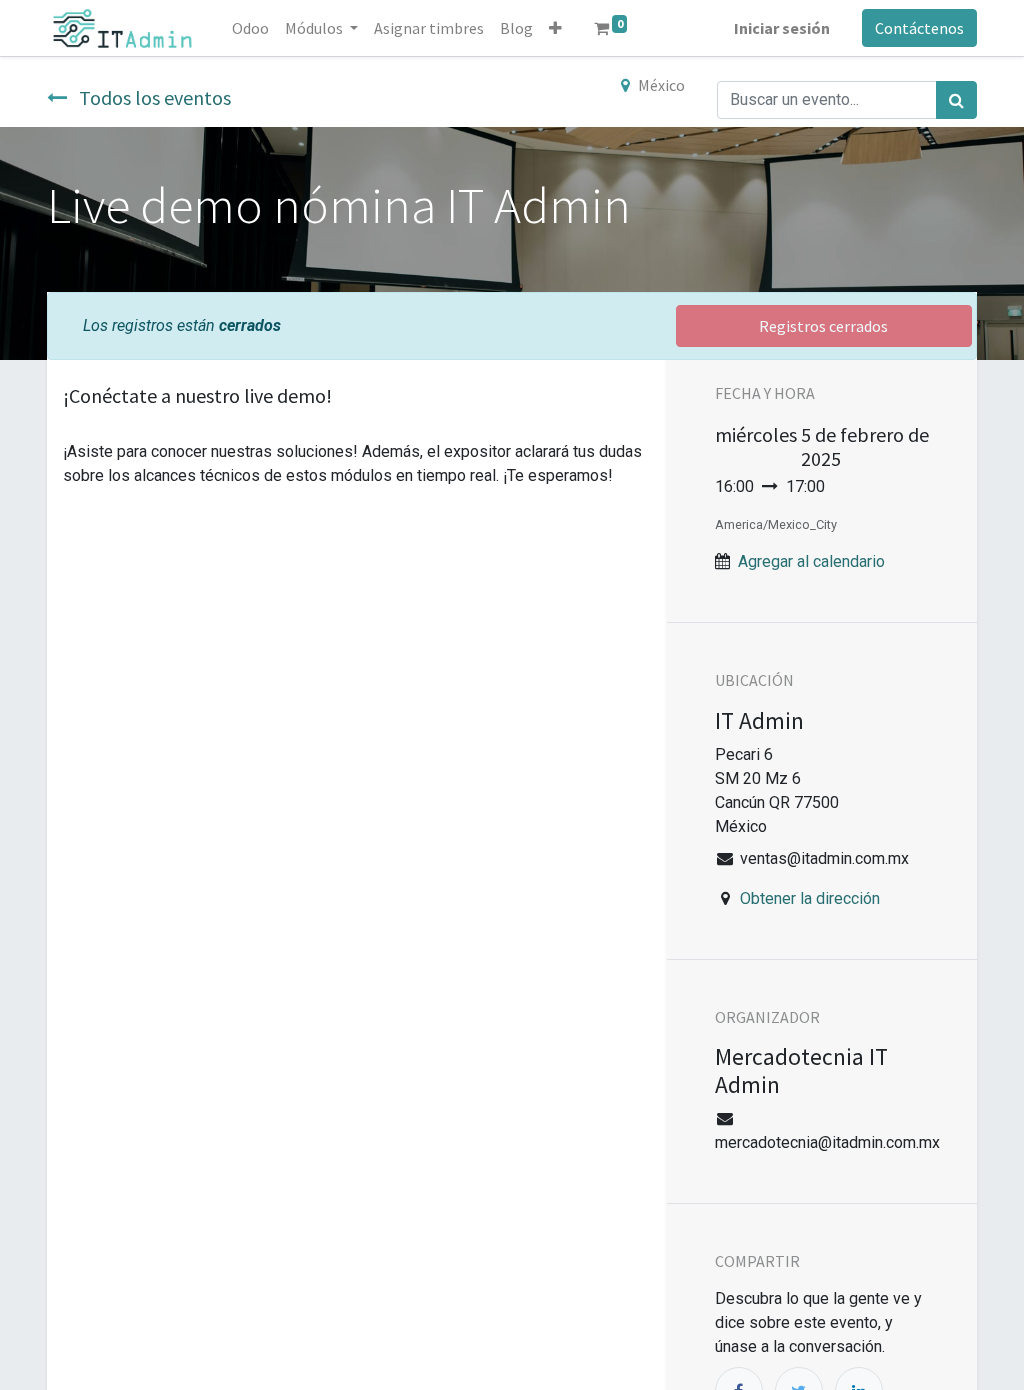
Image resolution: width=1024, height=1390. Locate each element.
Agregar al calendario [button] (811, 561)
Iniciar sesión (782, 28)
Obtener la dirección (810, 898)
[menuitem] (250, 28)
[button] (555, 28)
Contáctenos (919, 28)
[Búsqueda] (956, 100)
